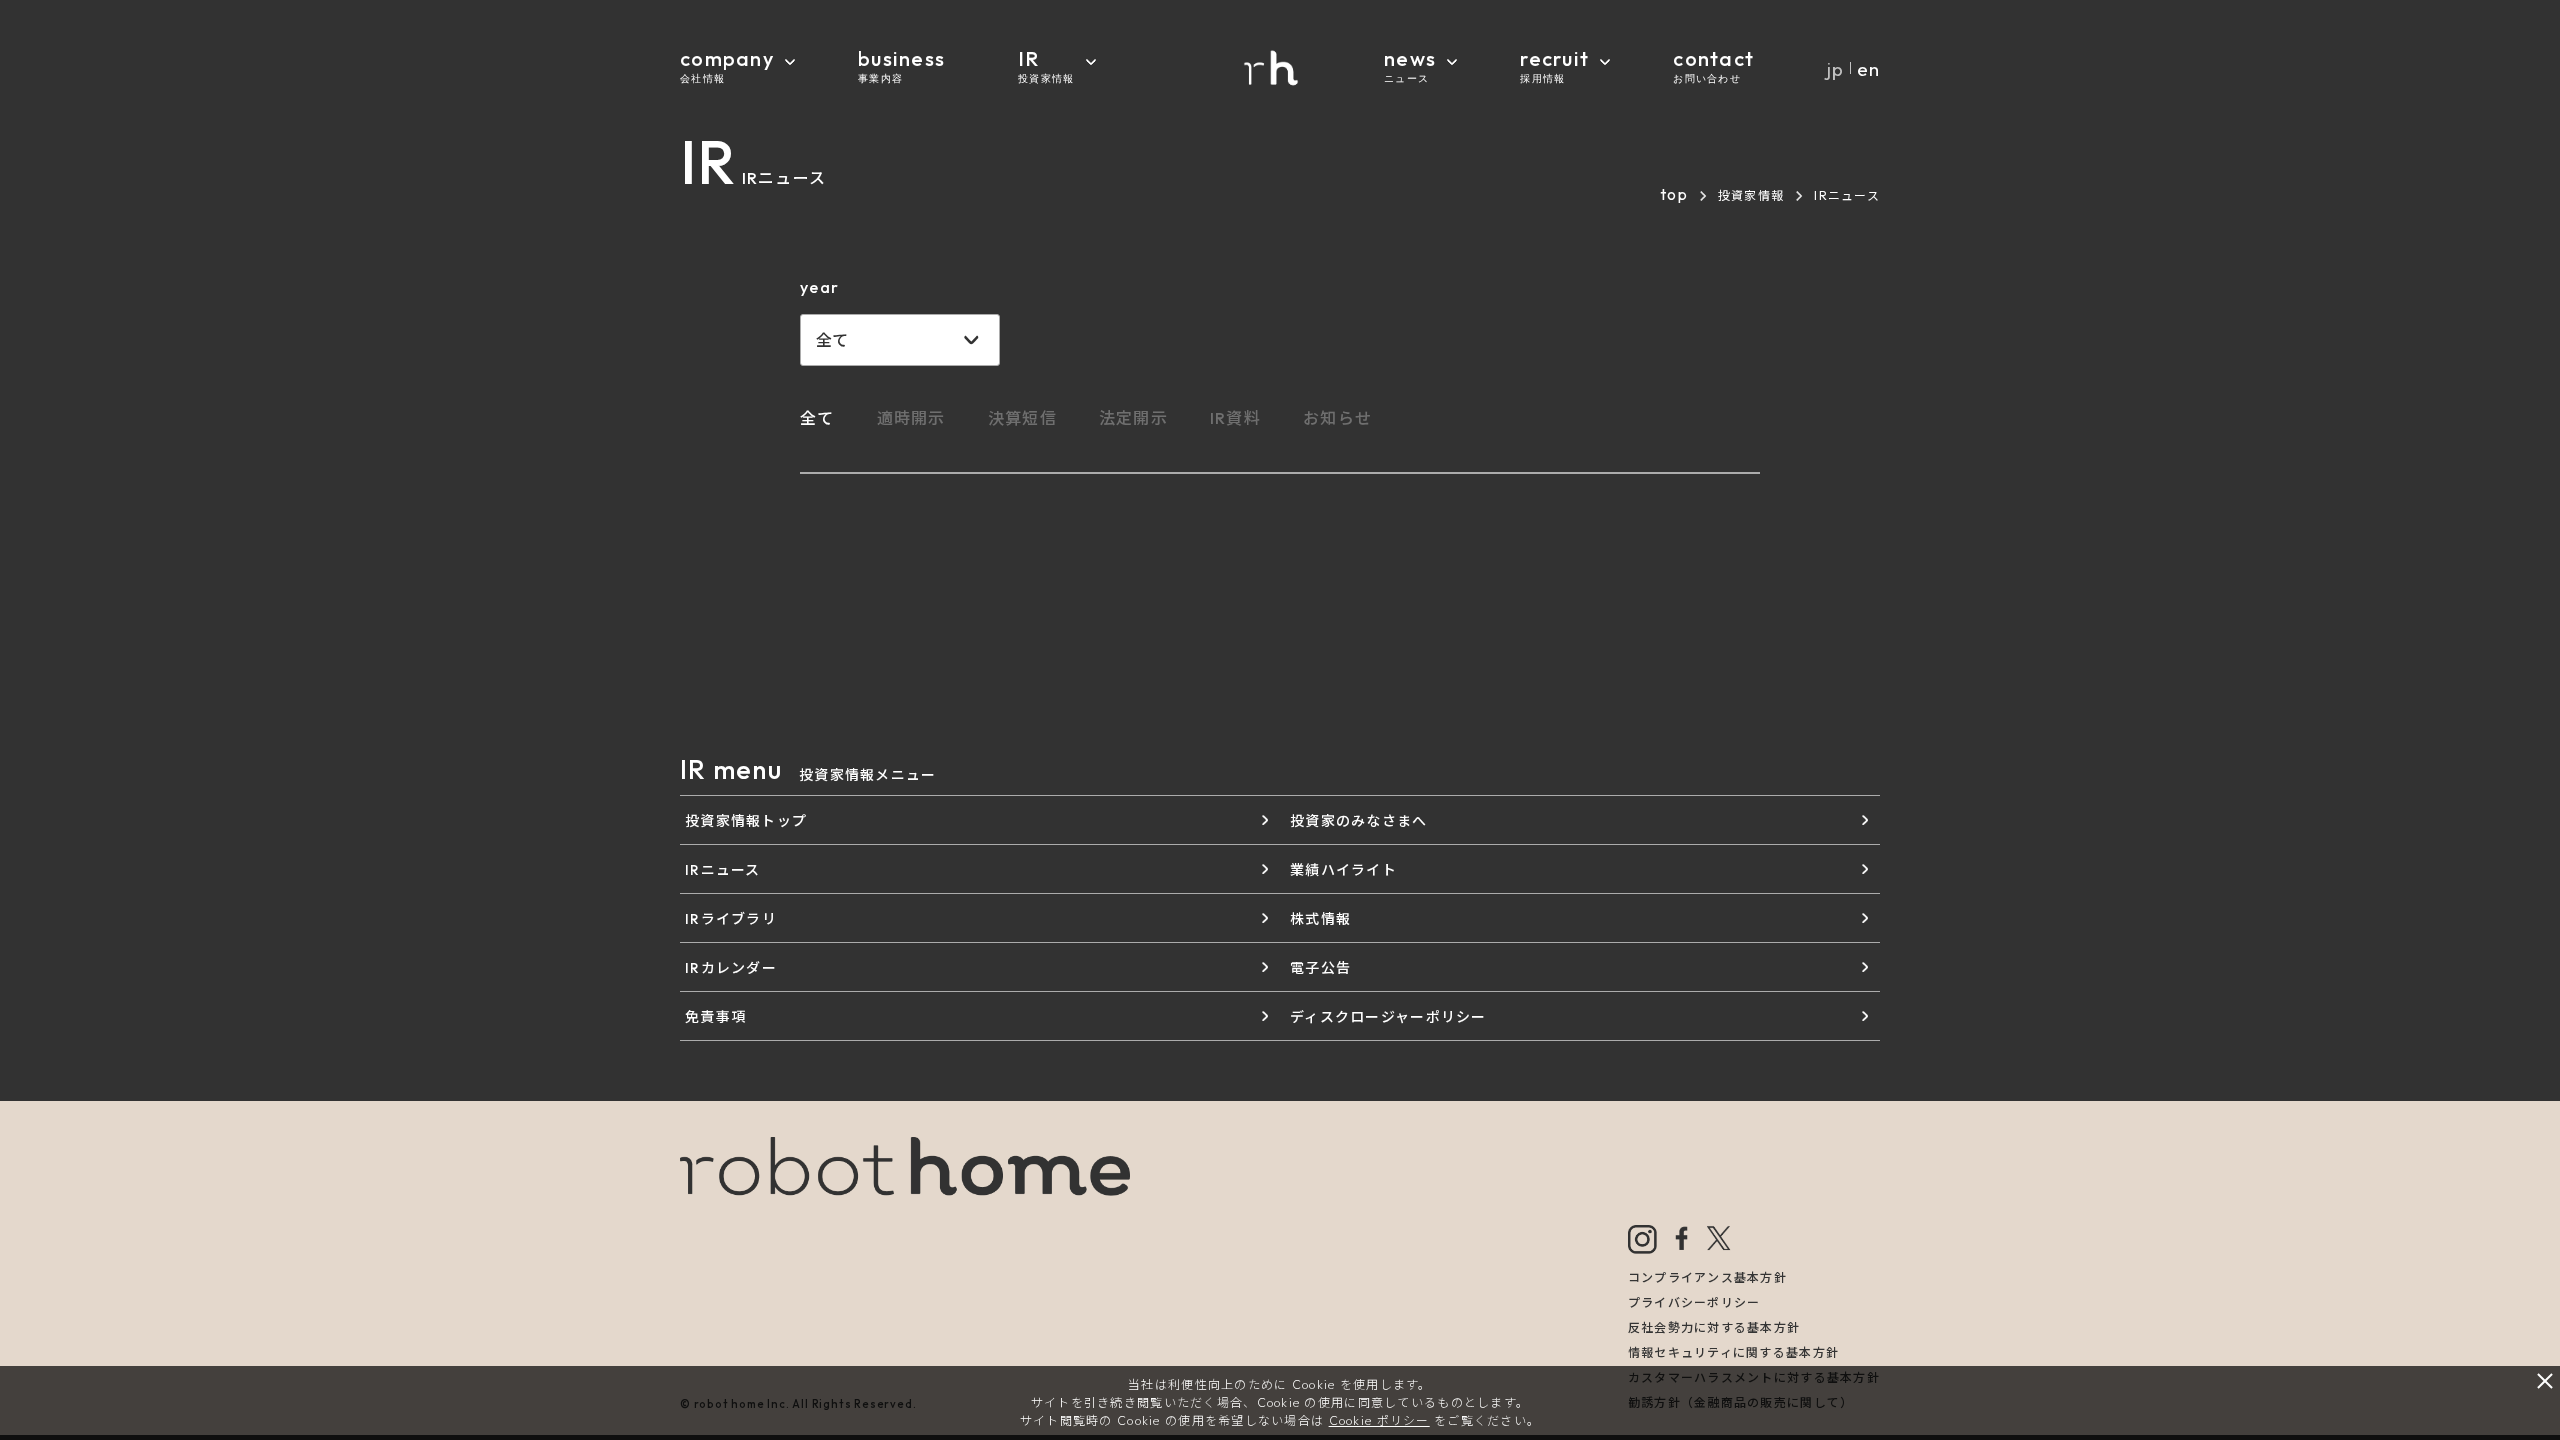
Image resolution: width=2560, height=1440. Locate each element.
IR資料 (1235, 418)
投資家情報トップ (746, 821)
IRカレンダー (731, 968)
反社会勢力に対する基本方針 (1714, 1327)
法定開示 (1133, 418)
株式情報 (1320, 919)
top (1674, 194)
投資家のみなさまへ (1359, 821)
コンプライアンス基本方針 (1707, 1277)
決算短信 (1022, 418)
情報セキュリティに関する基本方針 (1733, 1352)
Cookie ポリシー (1379, 1420)
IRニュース (723, 870)
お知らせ (1337, 418)
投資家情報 (1751, 195)
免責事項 (715, 1017)
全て (817, 418)
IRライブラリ (731, 919)
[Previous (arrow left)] (35, 717)
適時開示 (911, 418)
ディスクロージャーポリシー (1388, 1017)
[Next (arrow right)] (2525, 717)
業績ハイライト (1343, 870)
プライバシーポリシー (1694, 1302)
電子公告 (1320, 968)
